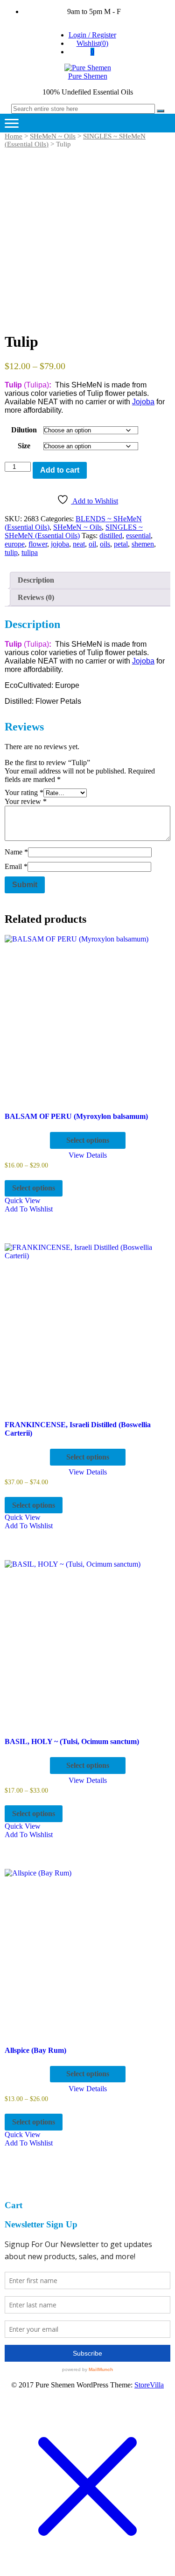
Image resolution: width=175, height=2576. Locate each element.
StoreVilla (149, 2385)
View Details (88, 1155)
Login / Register (92, 35)
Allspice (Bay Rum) (35, 2050)
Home (14, 136)
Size (24, 446)
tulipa (30, 552)
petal (121, 544)
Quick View (23, 1200)
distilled (111, 536)
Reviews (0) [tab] (36, 597)
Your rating (24, 792)
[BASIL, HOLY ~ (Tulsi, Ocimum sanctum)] (87, 1643)
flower (38, 544)
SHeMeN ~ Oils (53, 136)
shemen (143, 544)
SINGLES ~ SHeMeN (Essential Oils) (74, 531)
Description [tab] (36, 580)
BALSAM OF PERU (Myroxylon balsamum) (76, 1116)
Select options (88, 1140)
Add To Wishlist (29, 1209)
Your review (26, 801)
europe (15, 544)
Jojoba (143, 402)
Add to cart (60, 470)
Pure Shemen (88, 76)
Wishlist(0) (92, 43)
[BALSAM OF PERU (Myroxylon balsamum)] (87, 1018)
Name (16, 852)
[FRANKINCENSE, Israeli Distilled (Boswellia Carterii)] (87, 1326)
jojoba (60, 544)
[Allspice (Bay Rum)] (87, 1952)
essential (138, 536)
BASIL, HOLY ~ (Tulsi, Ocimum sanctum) (72, 1741)
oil (92, 544)
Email (16, 866)
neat (79, 544)
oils (105, 544)
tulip (11, 552)
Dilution (24, 430)
